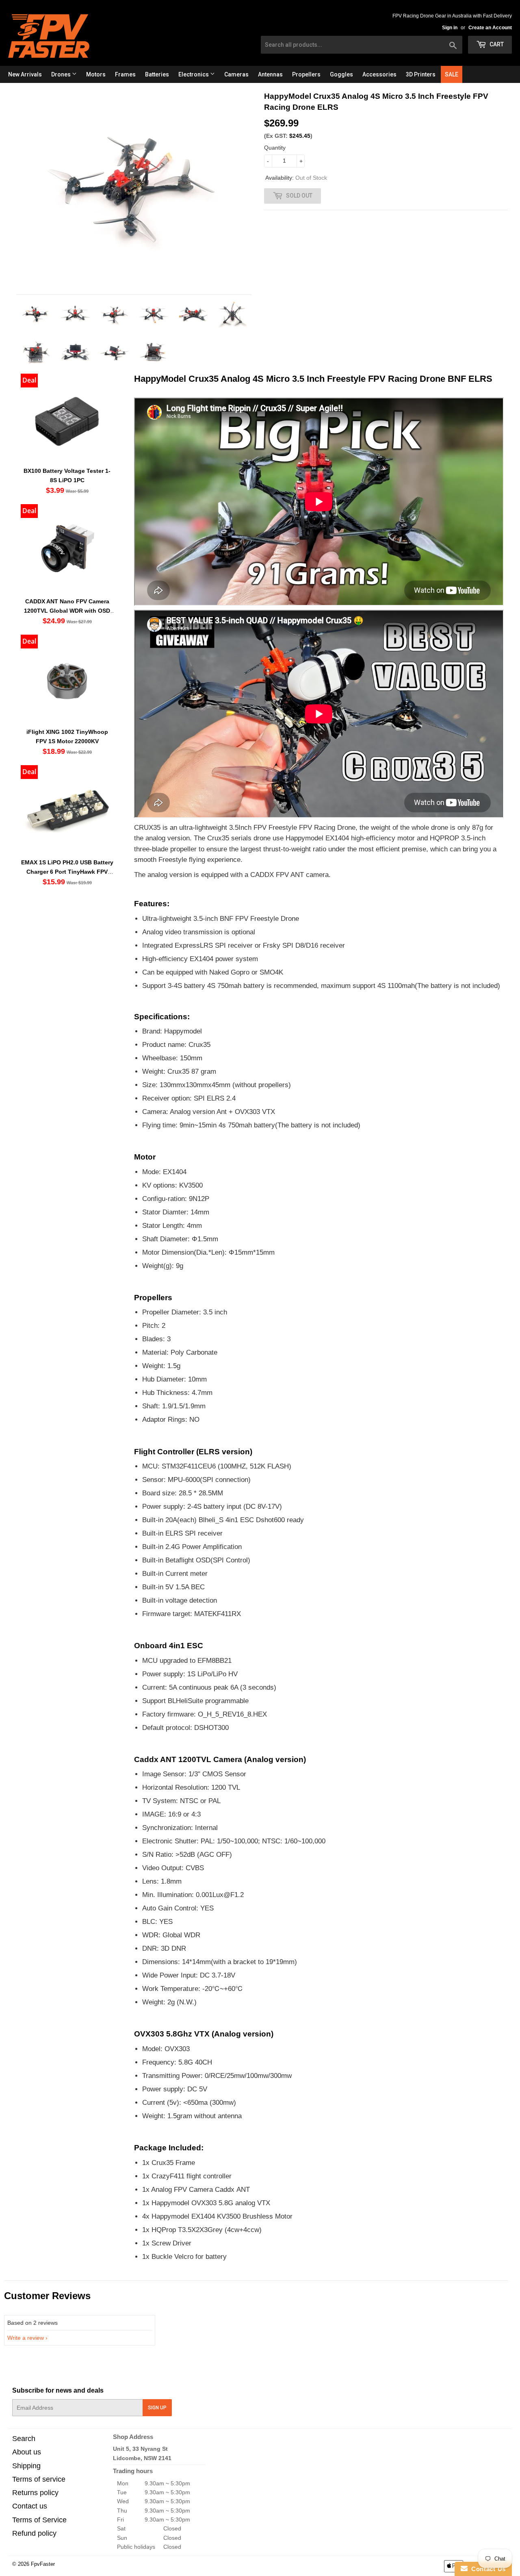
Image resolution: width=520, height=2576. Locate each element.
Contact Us (487, 2569)
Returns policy (35, 2493)
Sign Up (157, 2408)
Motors (96, 74)
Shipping (26, 2466)
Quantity (275, 148)
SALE (452, 74)
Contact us (30, 2506)
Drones (62, 74)
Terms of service (39, 2479)
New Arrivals (25, 74)
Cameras (236, 74)
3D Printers (421, 74)
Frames (125, 74)
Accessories (379, 74)
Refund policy (34, 2533)
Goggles (341, 74)
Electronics (194, 74)
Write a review (26, 2338)
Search (24, 2439)
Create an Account (490, 28)
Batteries (157, 74)
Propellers (306, 74)
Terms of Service (39, 2520)
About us (27, 2452)
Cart (496, 44)
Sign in (450, 28)
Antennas (270, 74)
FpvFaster (43, 2564)
